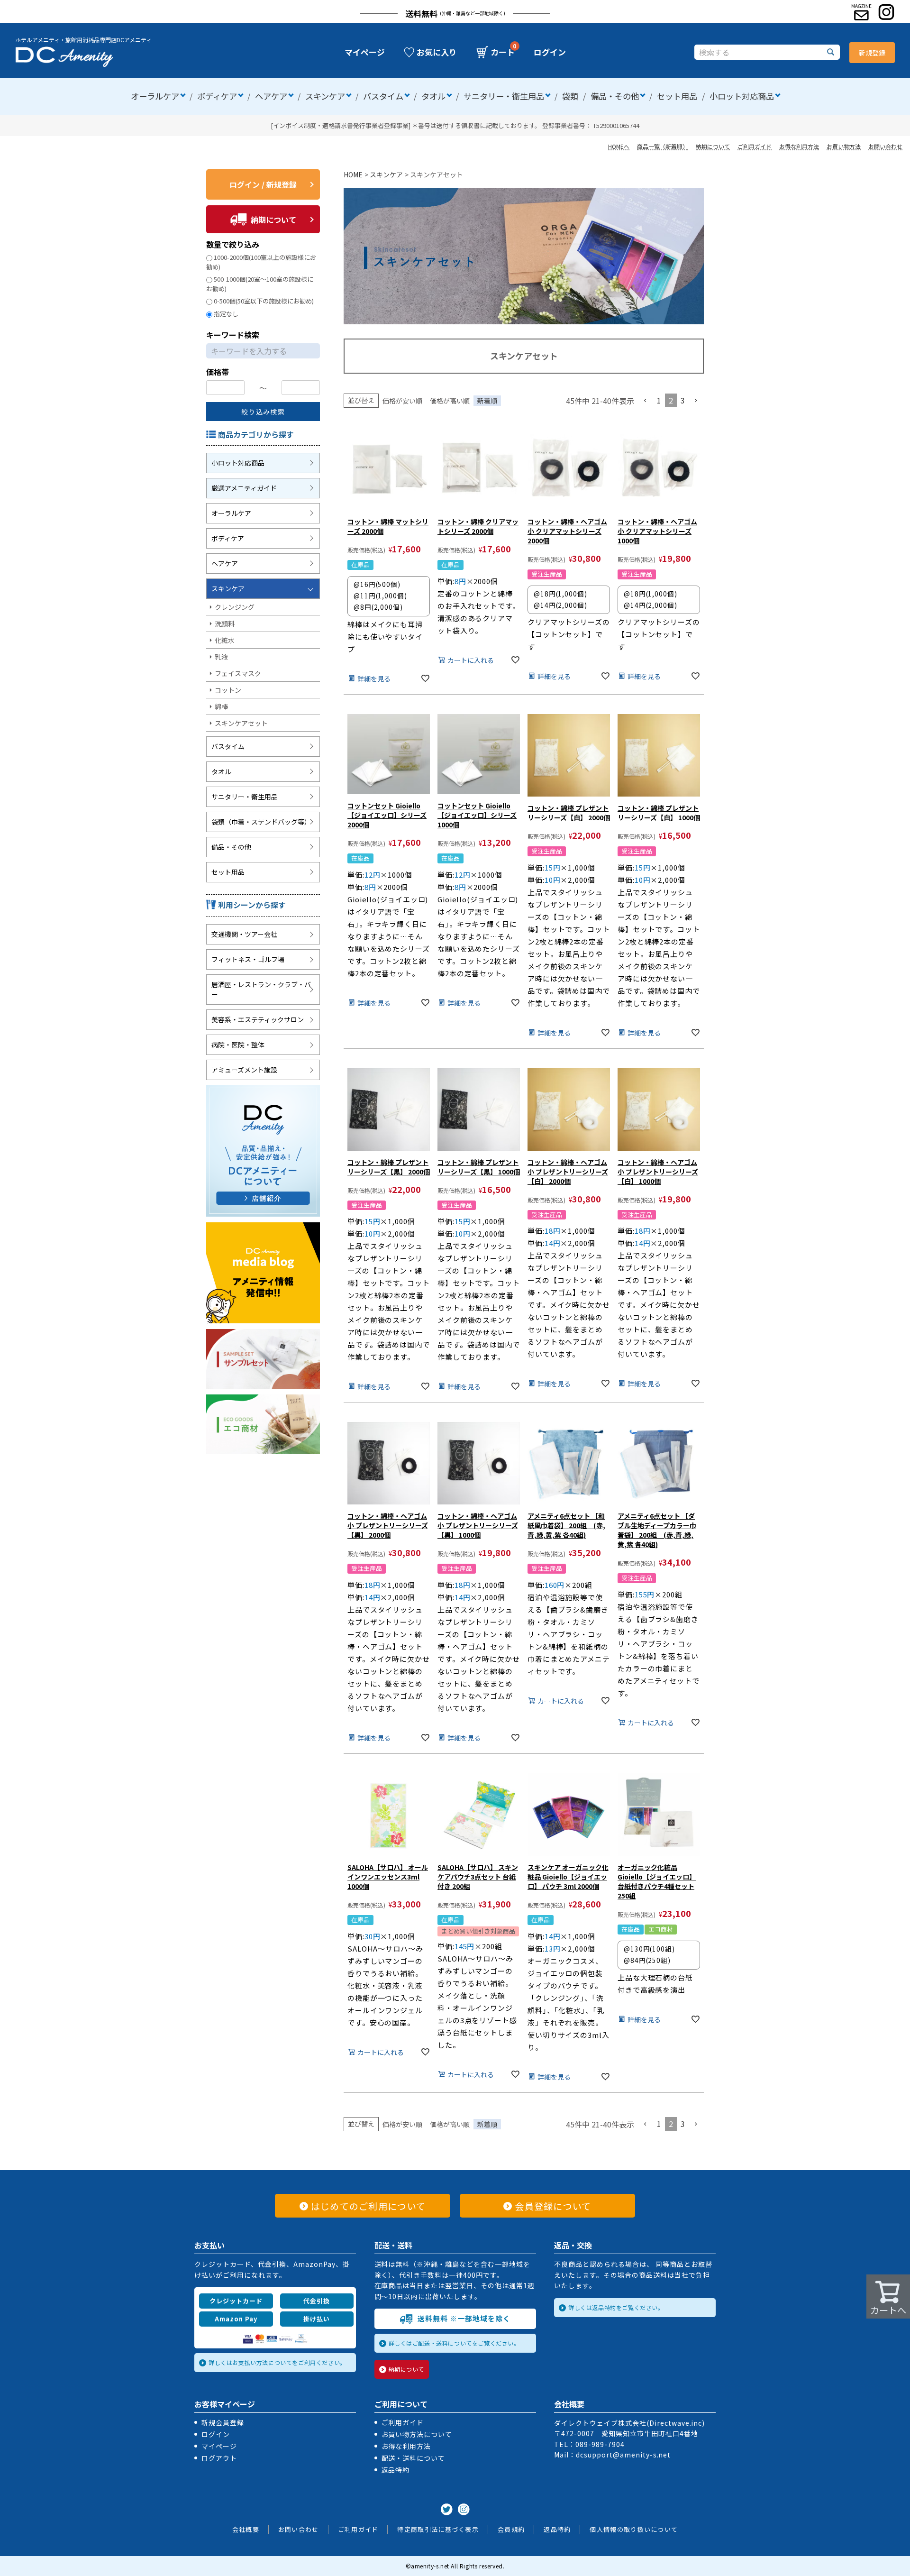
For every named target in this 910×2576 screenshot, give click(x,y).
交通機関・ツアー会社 (244, 934)
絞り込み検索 (263, 412)
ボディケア (217, 96)
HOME (353, 174)
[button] (646, 401)
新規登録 (872, 53)
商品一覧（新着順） (663, 146)
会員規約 (511, 2529)
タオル (433, 96)
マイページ (365, 52)
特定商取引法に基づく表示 (438, 2529)
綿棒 (221, 706)
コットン (228, 690)
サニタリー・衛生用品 (504, 96)
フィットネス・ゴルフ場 (248, 959)
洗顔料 (225, 623)
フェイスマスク (238, 673)
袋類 (570, 96)
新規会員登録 (223, 2422)
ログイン (550, 52)
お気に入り (437, 52)
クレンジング (235, 607)
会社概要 (246, 2529)
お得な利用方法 (799, 146)
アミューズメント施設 (244, 1070)
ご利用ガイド (755, 146)
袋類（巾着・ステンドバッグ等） (261, 822)
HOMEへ (619, 146)
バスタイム (383, 96)
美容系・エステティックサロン (258, 1019)
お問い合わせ (885, 146)
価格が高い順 (450, 401)
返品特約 (396, 2470)
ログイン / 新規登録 (263, 184)
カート (503, 52)
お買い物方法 (844, 146)
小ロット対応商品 (742, 96)
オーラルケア (155, 96)
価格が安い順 (402, 401)
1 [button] (659, 400)
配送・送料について (414, 2458)
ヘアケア (271, 96)
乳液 (221, 657)
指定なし (226, 314)
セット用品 (677, 96)
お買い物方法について (417, 2434)
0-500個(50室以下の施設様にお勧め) (264, 301)
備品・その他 (615, 96)
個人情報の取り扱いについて (634, 2529)
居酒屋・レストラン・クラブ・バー (261, 989)
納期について (713, 146)
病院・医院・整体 (238, 1045)
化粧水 (225, 640)
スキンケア (325, 96)
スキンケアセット (241, 723)
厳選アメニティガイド (244, 488)
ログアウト (219, 2458)
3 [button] (683, 400)
